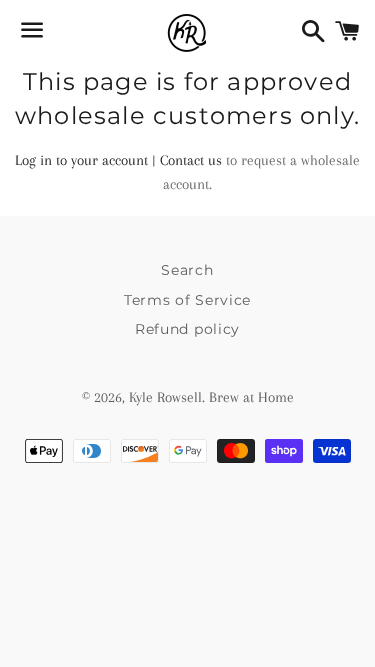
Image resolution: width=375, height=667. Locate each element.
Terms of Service (187, 300)
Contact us (191, 160)
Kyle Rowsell (165, 397)
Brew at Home (251, 397)
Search (187, 270)
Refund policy (187, 329)
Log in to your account (81, 160)
